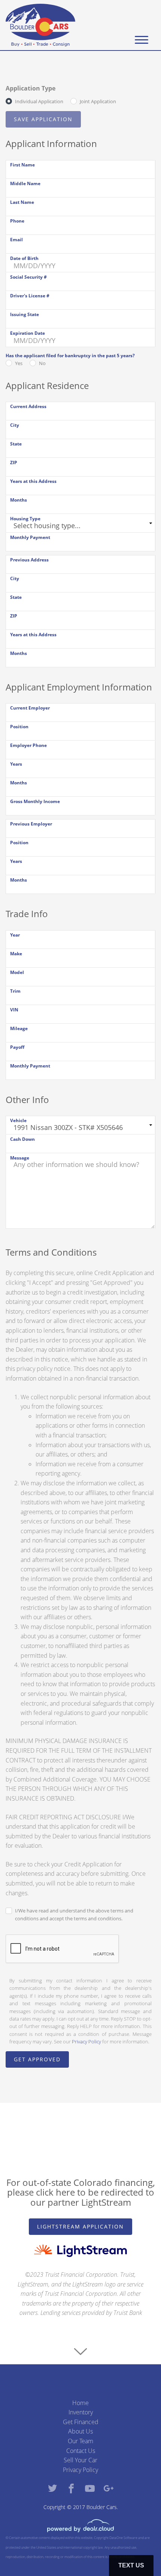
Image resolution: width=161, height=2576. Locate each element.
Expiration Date (28, 333)
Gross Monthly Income (35, 801)
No (42, 363)
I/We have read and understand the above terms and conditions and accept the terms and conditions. (74, 1915)
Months (19, 500)
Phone (17, 221)
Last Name (22, 202)
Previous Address (29, 560)
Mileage (19, 1028)
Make (16, 954)
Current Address (28, 406)
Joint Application (98, 101)
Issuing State (25, 314)
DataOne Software (123, 2538)
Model (17, 972)
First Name (22, 165)
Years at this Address (33, 481)
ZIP (14, 462)
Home (80, 2403)
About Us (80, 2431)
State (16, 444)
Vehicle (18, 1120)
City (15, 425)
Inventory (81, 2412)
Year (15, 935)
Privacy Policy (86, 2041)
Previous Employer (31, 824)
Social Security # (28, 277)
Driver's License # (30, 296)
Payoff (17, 1047)
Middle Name (25, 183)
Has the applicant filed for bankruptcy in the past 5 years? (70, 356)
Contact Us (81, 2451)
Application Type (31, 88)
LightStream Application (80, 2226)
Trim (15, 991)
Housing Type (25, 519)
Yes (19, 363)
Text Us (131, 2565)
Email (16, 240)
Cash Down (22, 1139)
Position (19, 727)
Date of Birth (24, 258)
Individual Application (39, 101)
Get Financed (81, 2422)
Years (16, 764)
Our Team (80, 2441)
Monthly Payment (30, 537)
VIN (14, 1010)
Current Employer (30, 708)
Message (20, 1158)
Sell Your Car (80, 2460)
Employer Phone (28, 745)
